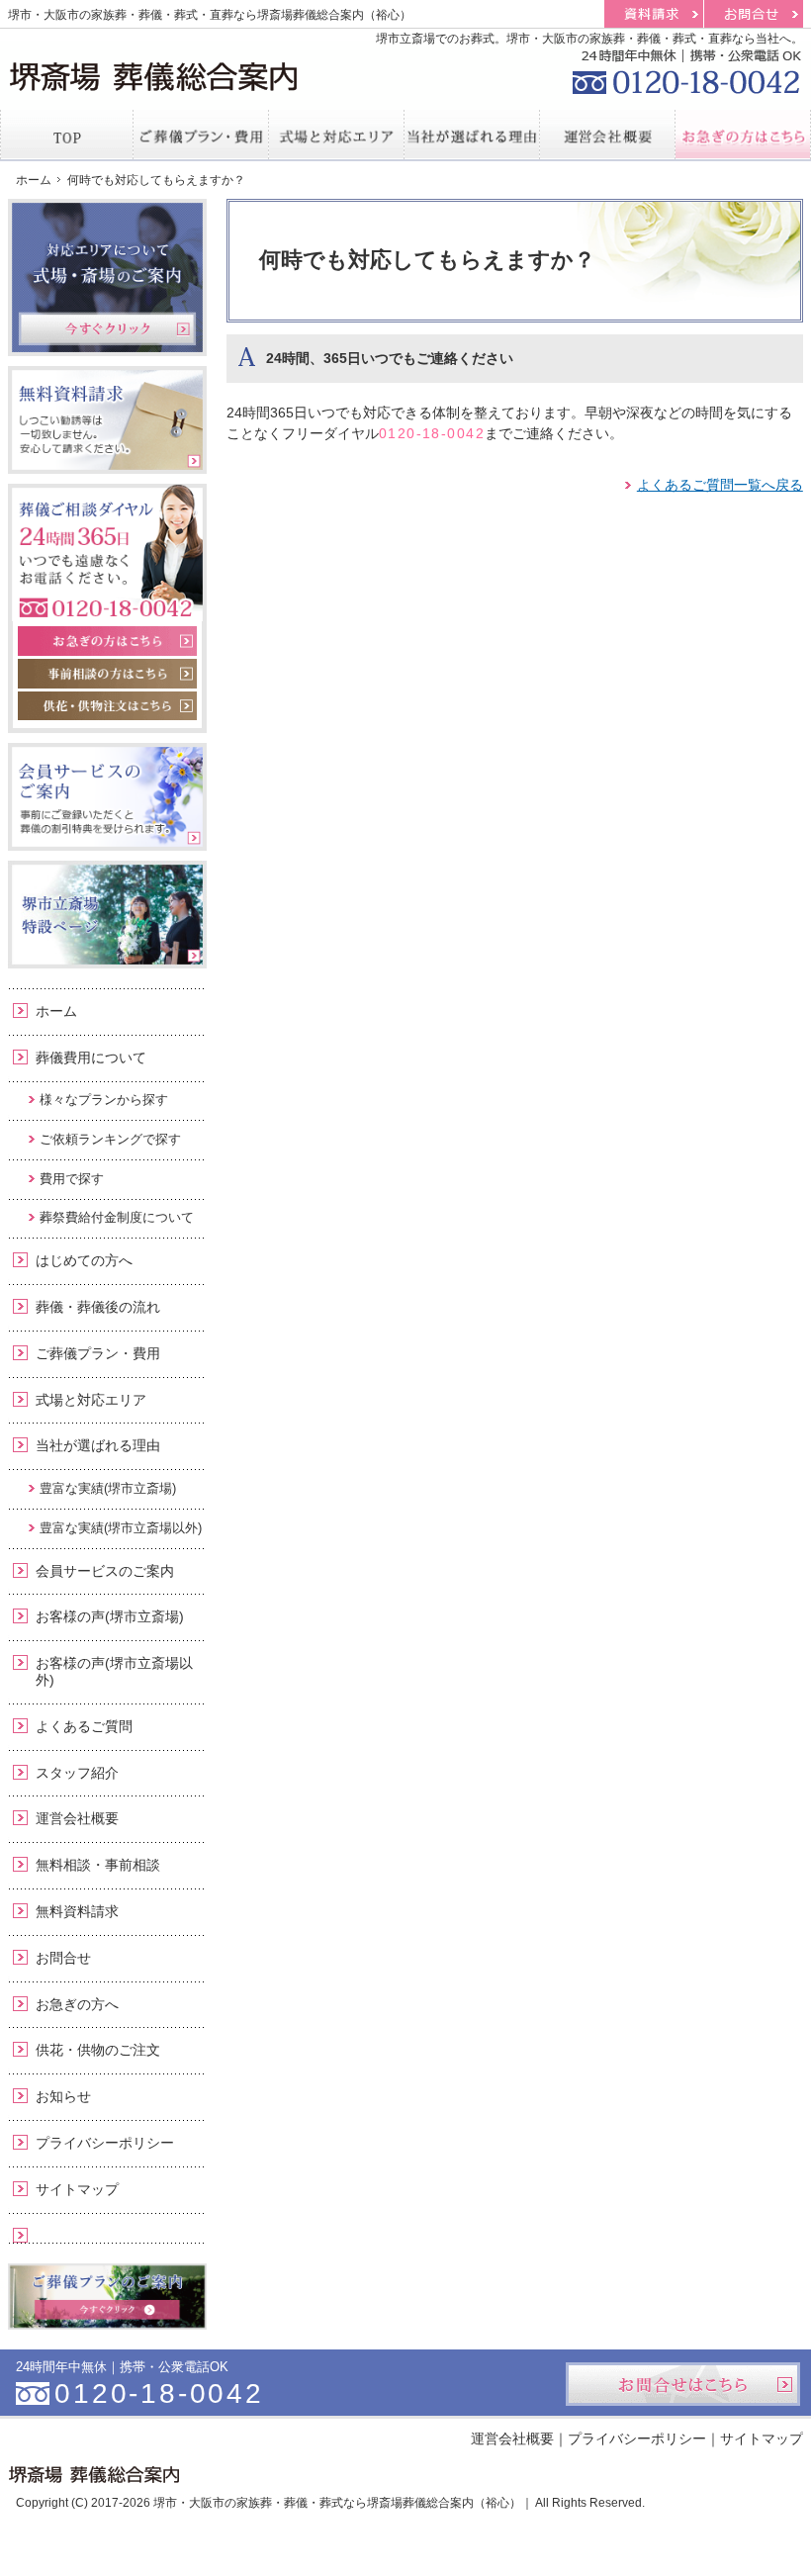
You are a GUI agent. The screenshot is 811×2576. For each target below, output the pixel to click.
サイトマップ (77, 2189)
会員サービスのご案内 (105, 1571)
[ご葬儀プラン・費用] (201, 135)
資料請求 (654, 14)
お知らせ (63, 2096)
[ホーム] (67, 135)
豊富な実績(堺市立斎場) (108, 1488)
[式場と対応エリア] (337, 135)
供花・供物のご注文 (98, 2050)
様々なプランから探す (104, 1100)
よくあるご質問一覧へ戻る (720, 485)
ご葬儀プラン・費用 (98, 1353)
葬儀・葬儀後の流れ (98, 1307)
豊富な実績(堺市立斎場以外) (121, 1528)
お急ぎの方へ (77, 2004)
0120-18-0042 (432, 433)
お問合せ (63, 1958)
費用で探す (72, 1179)
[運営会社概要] (608, 135)
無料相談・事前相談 (98, 1865)
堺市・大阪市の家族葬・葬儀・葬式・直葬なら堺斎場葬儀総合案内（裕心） (210, 15)
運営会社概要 (77, 1818)
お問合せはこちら (683, 2384)
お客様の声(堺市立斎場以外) (114, 1671)
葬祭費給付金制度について (117, 1217)
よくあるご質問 (84, 1726)
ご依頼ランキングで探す (110, 1139)
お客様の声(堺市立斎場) (110, 1616)
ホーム (56, 1011)
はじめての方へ (84, 1260)
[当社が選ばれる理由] (472, 135)
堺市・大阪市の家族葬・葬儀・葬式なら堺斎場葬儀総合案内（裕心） (337, 2503)
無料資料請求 (77, 1911)
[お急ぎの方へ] (743, 135)
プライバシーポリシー (105, 2143)
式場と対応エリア (91, 1400)
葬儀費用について (91, 1058)
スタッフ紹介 (77, 1773)
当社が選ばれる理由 (98, 1445)
